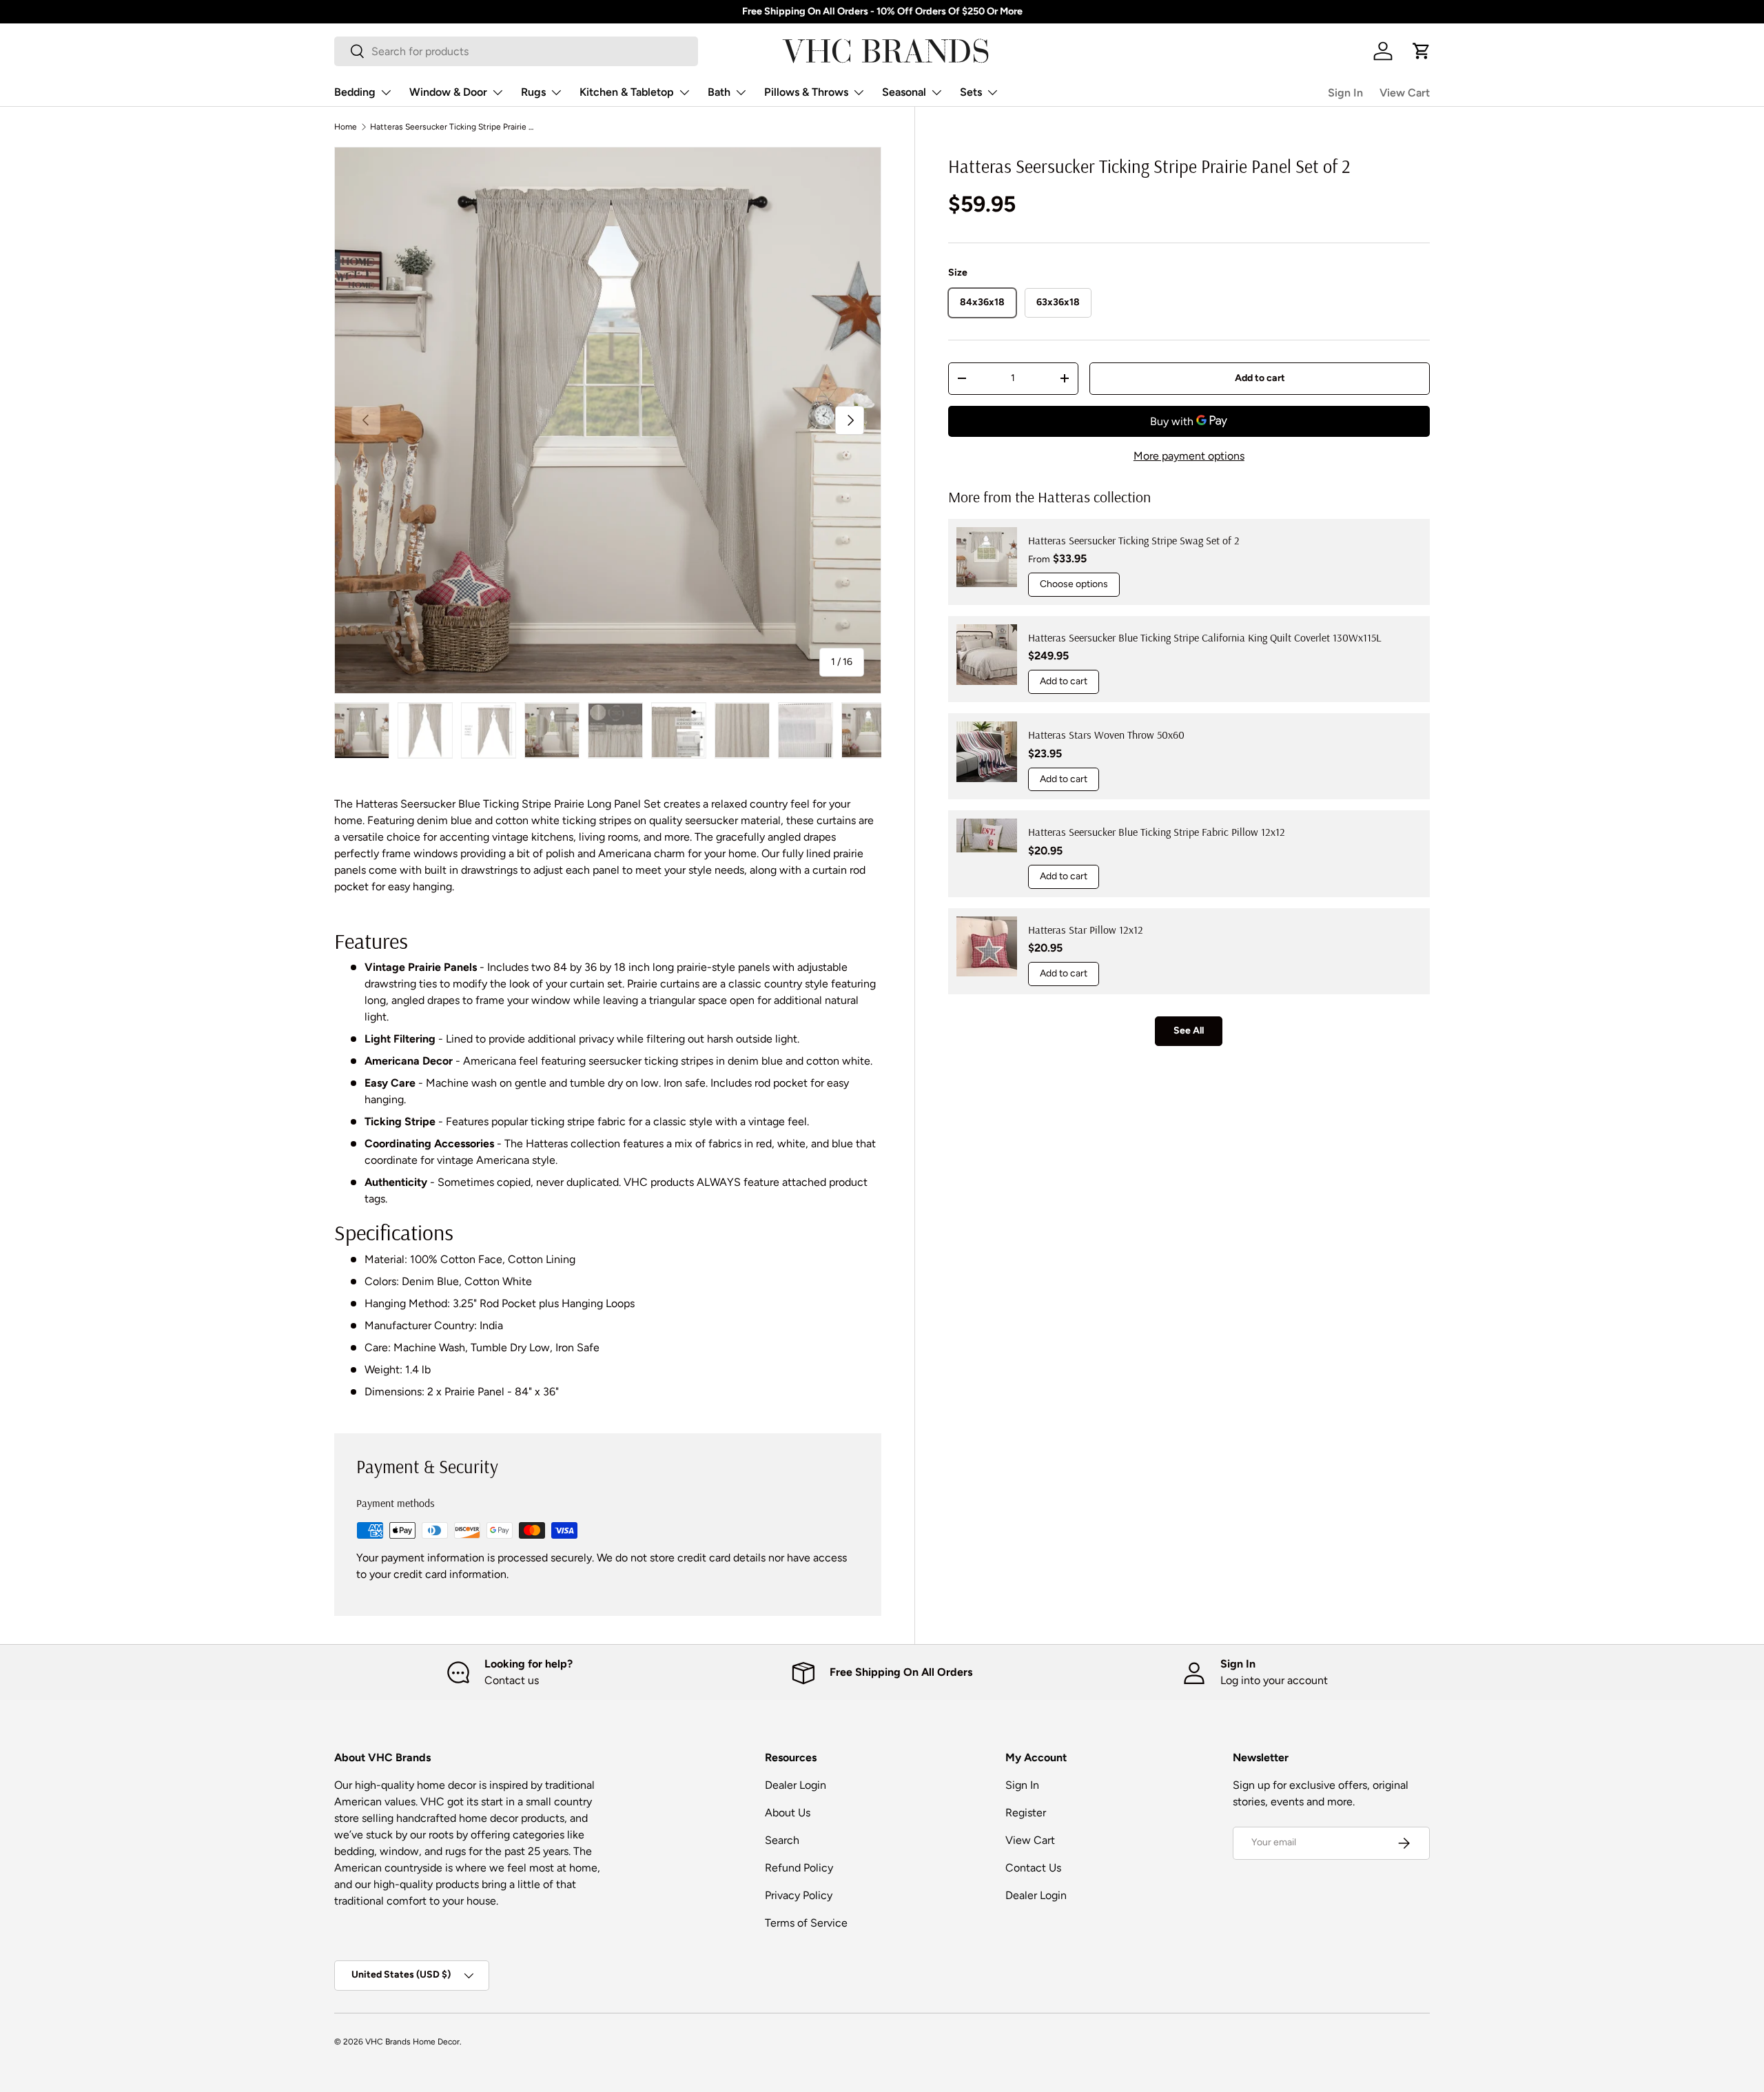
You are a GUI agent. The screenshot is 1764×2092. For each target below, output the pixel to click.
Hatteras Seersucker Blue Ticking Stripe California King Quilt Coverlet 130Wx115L (1205, 637)
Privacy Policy (799, 1895)
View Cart (1405, 93)
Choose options (1074, 584)
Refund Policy (799, 1868)
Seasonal (904, 92)
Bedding (355, 92)
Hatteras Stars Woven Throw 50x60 (1106, 735)
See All (1189, 1030)
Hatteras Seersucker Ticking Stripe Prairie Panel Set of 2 (453, 127)
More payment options (1189, 456)
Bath (719, 92)
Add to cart (1260, 377)
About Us (788, 1813)
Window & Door (448, 92)
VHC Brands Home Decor (412, 2042)
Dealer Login (796, 1785)
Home (346, 127)
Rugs (533, 92)
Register (1026, 1813)
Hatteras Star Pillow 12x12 (1086, 929)
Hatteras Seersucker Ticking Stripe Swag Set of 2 (1134, 540)
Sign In (1345, 93)
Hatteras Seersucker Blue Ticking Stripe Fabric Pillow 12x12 (1157, 832)
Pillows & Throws (806, 92)
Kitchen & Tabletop (627, 92)
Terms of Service (806, 1923)
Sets (971, 92)
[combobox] (516, 51)
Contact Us (1033, 1868)
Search (782, 1840)
